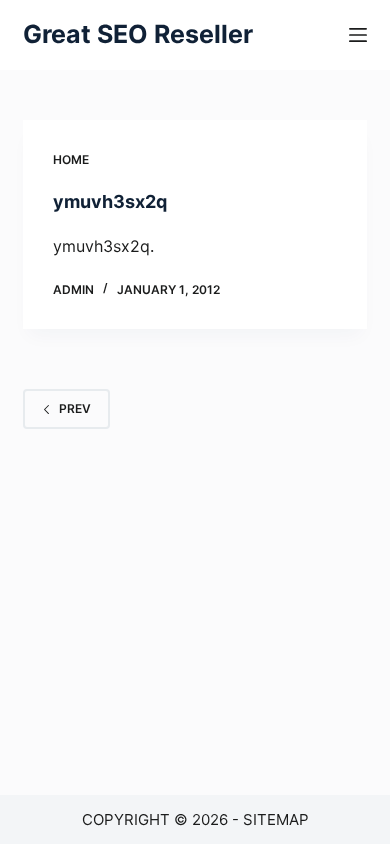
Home (71, 159)
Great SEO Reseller (138, 34)
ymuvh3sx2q (110, 201)
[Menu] (358, 35)
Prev (75, 408)
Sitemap (276, 819)
